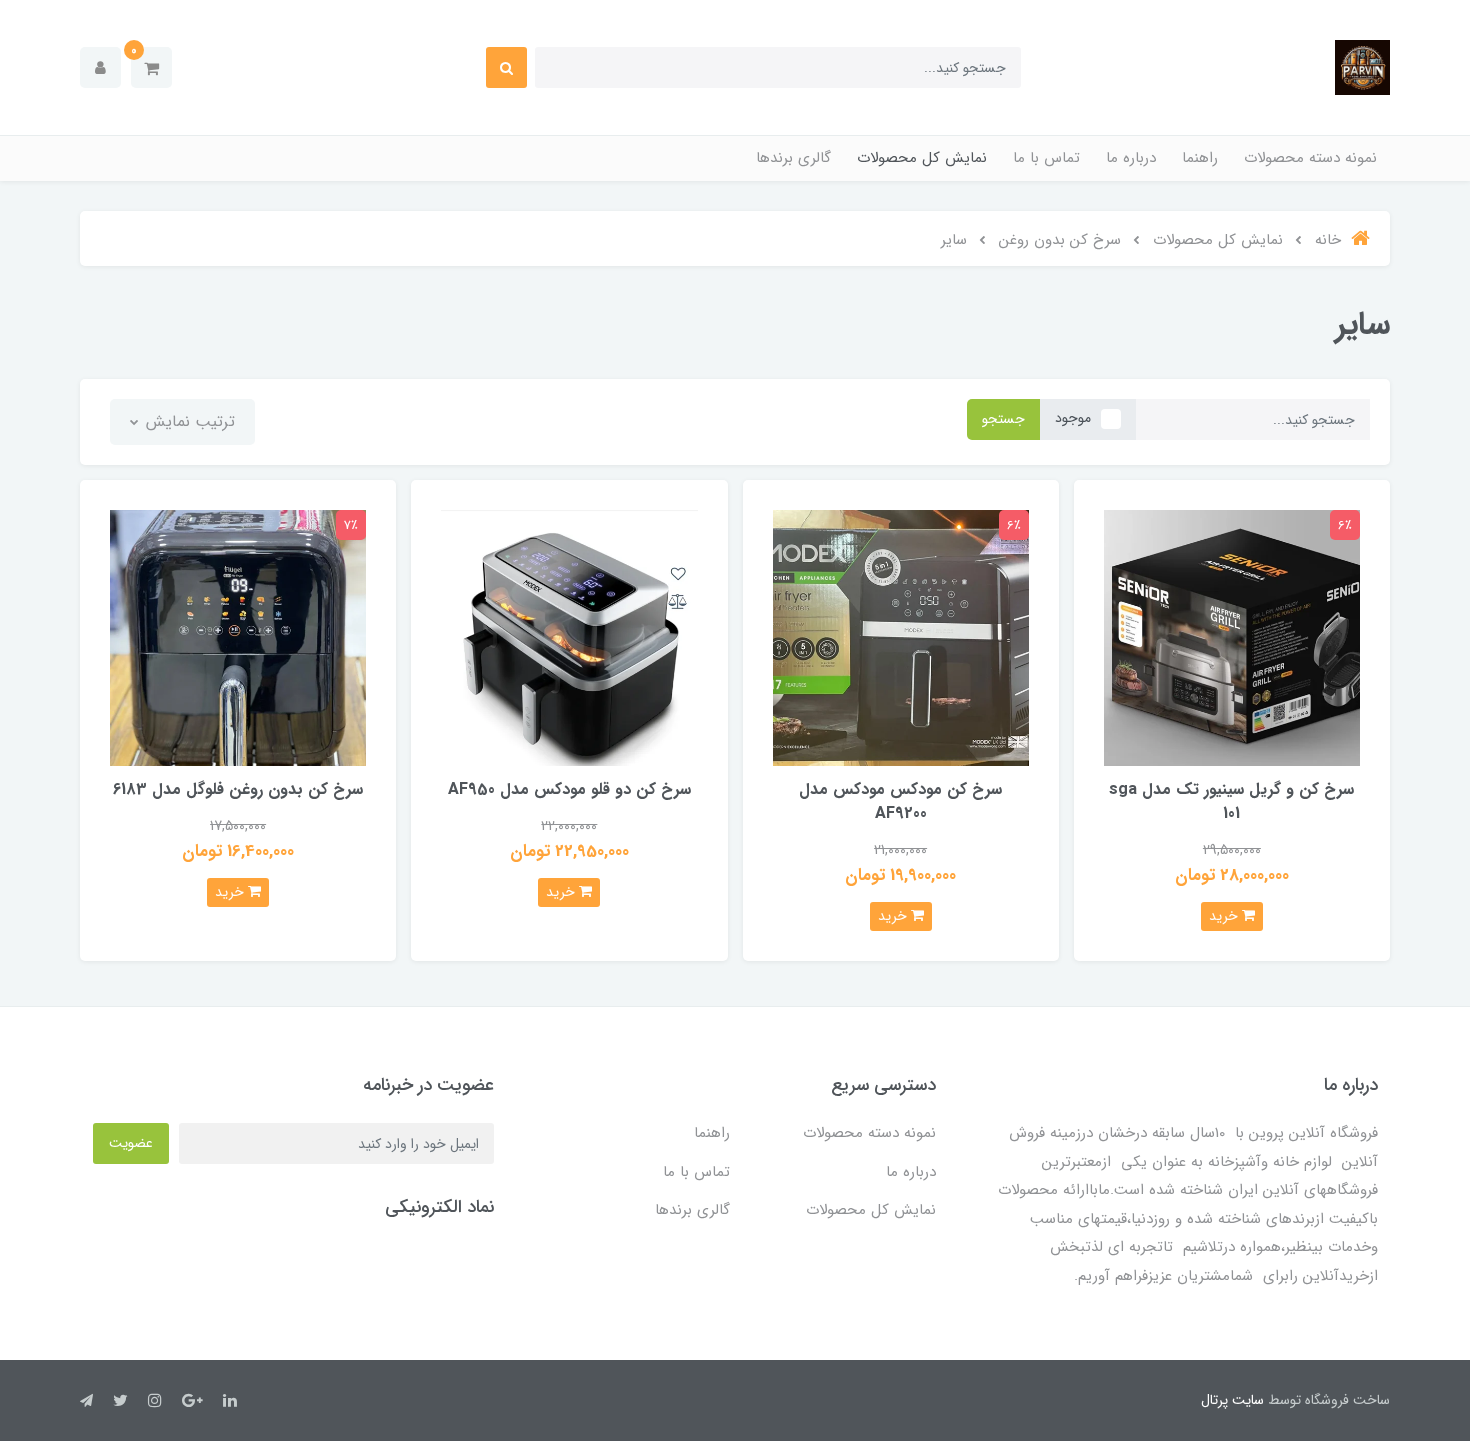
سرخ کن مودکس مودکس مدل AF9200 (900, 801)
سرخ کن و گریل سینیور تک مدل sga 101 (1231, 801)
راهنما (1200, 158)
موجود (1073, 418)
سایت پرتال (1232, 1400)
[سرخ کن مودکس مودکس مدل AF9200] (901, 636)
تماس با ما (1046, 158)
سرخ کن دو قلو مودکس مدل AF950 (569, 789)
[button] (151, 67)
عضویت (131, 1143)
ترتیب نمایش (188, 421)
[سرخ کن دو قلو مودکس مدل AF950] (569, 636)
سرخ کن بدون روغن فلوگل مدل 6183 (238, 789)
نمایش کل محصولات (922, 158)
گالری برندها (793, 158)
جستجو (1003, 419)
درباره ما (1131, 158)
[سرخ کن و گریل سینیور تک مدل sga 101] (1232, 636)
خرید (1225, 916)
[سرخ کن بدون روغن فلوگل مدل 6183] (238, 636)
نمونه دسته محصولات (1310, 158)
